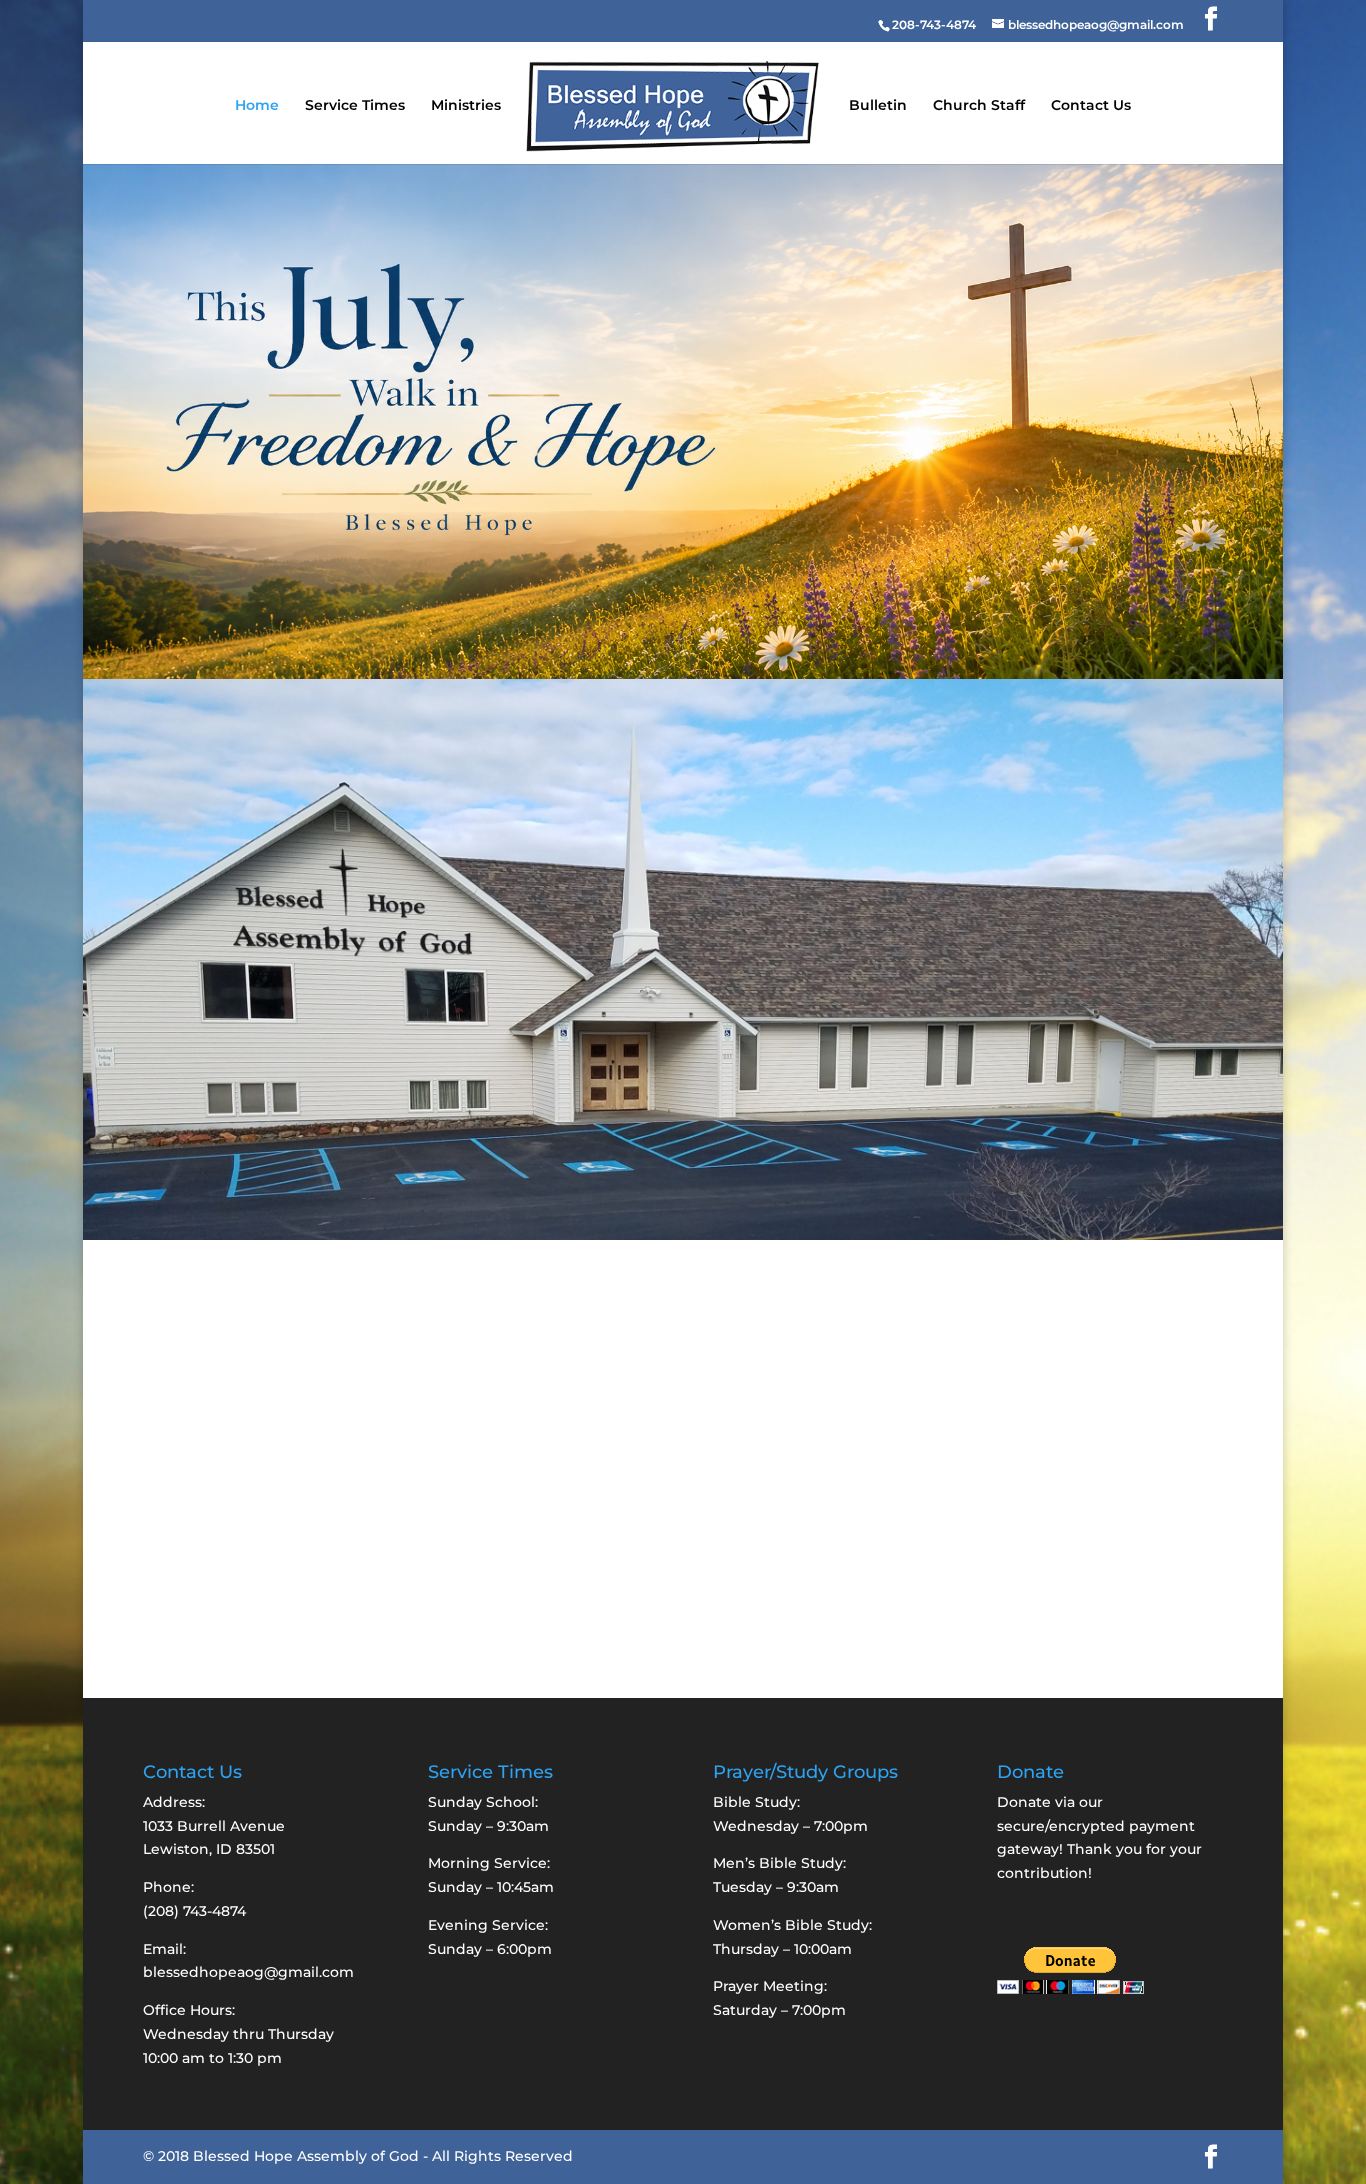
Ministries (466, 106)
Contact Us (1091, 106)
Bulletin (878, 106)
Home (257, 106)
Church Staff (979, 106)
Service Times (355, 106)
